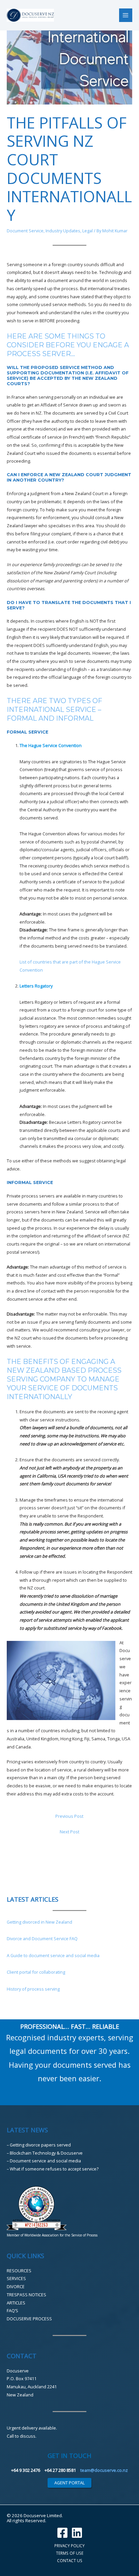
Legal (88, 231)
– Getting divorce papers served (39, 2145)
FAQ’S (12, 2311)
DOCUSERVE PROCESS (29, 2319)
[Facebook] (62, 2533)
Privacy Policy (69, 2546)
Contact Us (70, 2560)
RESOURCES (19, 2271)
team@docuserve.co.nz (104, 2470)
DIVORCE (16, 2287)
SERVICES (16, 2278)
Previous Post (69, 1816)
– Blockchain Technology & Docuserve (45, 2153)
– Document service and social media (44, 2161)
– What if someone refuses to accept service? (53, 2169)
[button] (69, 2483)
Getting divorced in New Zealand (39, 1922)
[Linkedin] (77, 2533)
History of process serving (33, 1989)
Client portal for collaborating (36, 1972)
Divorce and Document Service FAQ (42, 1939)
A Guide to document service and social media (53, 1955)
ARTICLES (16, 2303)
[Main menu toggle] (126, 15)
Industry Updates (63, 231)
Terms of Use (70, 2553)
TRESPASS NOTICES (26, 2295)
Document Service (25, 231)
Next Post (69, 1832)
